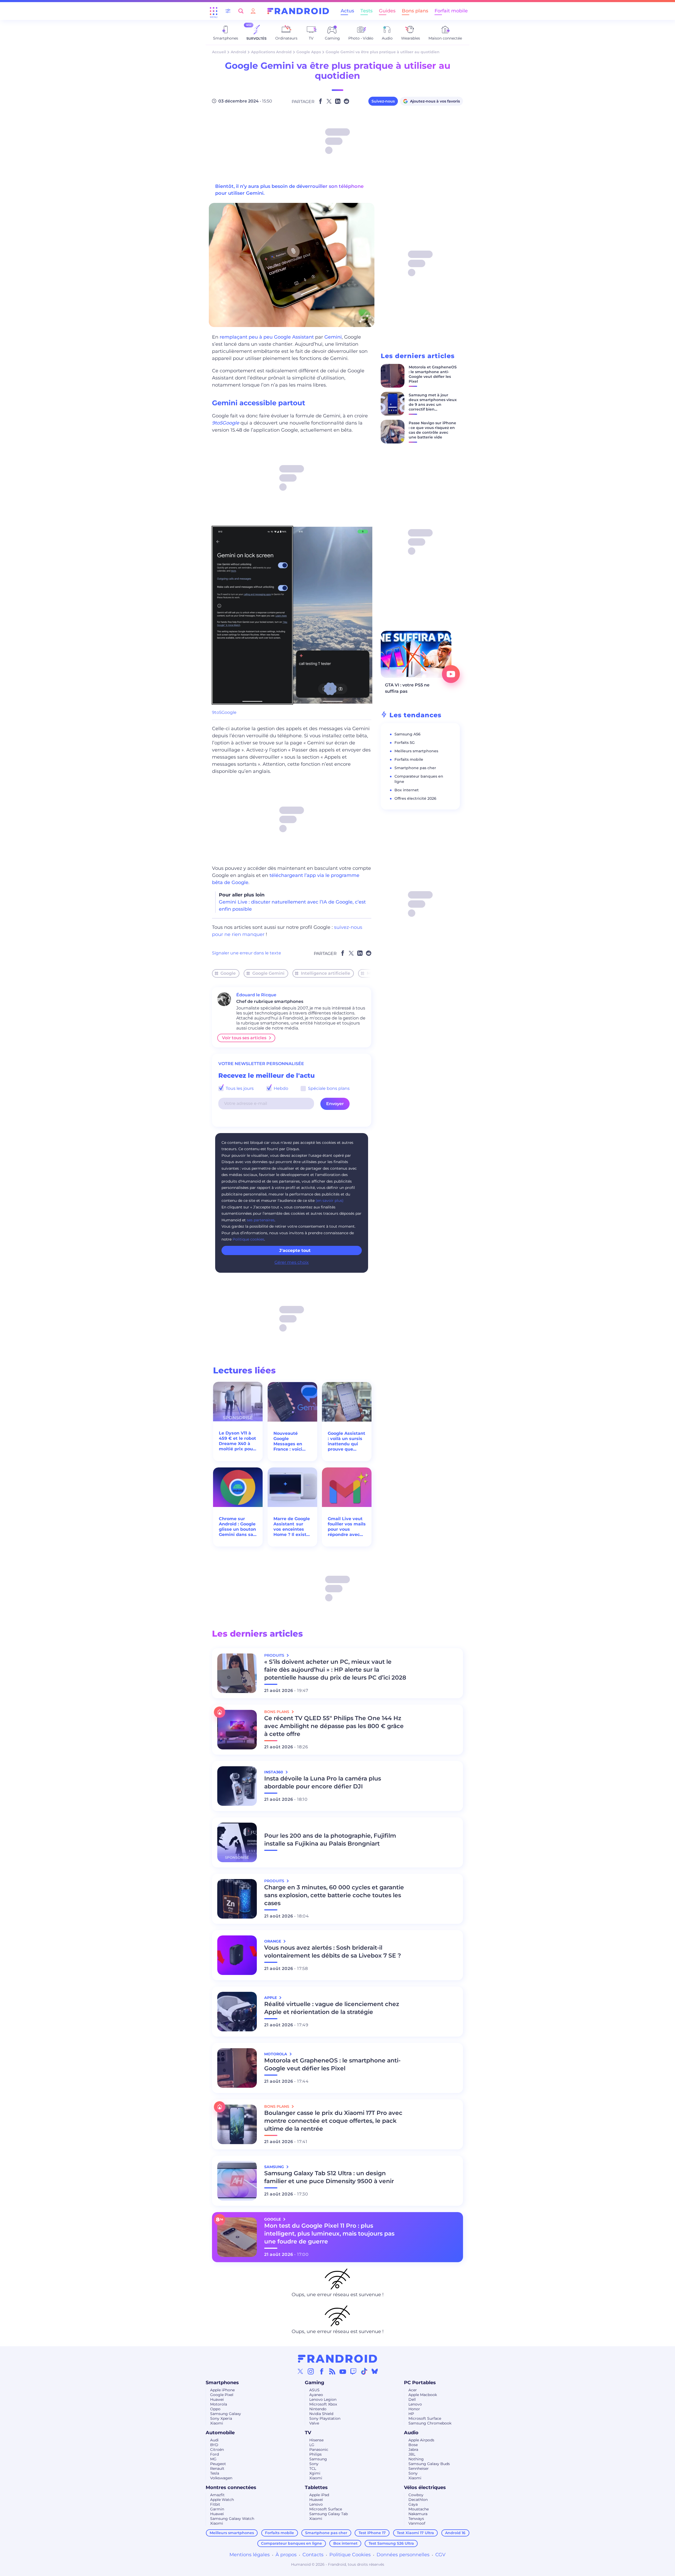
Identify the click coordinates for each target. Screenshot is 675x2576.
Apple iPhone (222, 2390)
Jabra (413, 2450)
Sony (314, 2464)
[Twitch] (353, 2371)
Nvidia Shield (321, 2414)
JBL (412, 2454)
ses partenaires (261, 1220)
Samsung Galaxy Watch (232, 2519)
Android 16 (455, 2533)
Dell (412, 2399)
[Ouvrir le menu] (214, 11)
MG (213, 2459)
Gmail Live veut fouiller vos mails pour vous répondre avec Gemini (347, 1527)
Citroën (217, 2450)
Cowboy (416, 2495)
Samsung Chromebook (430, 2423)
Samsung (318, 2459)
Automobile (220, 2433)
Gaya (413, 2504)
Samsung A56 (408, 734)
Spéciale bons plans (328, 1088)
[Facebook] (322, 2371)
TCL (313, 2468)
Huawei (217, 2399)
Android (238, 52)
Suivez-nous (383, 101)
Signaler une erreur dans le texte (247, 953)
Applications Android (271, 52)
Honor (414, 2409)
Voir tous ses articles (244, 1038)
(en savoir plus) (330, 1201)
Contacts (313, 2555)
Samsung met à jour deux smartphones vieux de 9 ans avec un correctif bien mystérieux (433, 404)
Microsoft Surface (425, 2418)
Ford (214, 2454)
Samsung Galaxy (226, 2414)
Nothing (416, 2459)
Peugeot (218, 2464)
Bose (413, 2445)
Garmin (217, 2509)
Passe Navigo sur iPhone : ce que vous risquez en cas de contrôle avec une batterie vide (432, 430)
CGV (440, 2555)
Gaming (315, 2383)
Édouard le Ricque (256, 995)
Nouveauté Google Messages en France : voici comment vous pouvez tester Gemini (290, 1441)
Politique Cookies (350, 2555)
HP (411, 2414)
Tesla (215, 2473)
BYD (214, 2445)
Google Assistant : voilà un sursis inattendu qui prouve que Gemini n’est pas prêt (346, 1441)
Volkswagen (221, 2478)
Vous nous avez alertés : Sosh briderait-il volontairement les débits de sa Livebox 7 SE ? (333, 1952)
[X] (300, 2371)
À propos (286, 2555)
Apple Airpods (421, 2440)
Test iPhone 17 (372, 2533)
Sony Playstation (325, 2418)
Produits (275, 1655)
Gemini (333, 337)
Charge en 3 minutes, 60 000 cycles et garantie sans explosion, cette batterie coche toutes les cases (334, 1895)
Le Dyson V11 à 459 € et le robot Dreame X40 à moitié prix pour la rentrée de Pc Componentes (237, 1441)
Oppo (215, 2409)
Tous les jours (239, 1088)
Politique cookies (248, 1239)
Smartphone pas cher (415, 768)
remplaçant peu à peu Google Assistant (267, 337)
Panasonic (319, 2450)
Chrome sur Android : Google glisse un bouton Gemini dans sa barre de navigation (237, 1527)
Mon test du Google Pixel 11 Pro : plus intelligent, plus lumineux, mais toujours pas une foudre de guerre (329, 2234)
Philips (315, 2454)
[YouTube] (343, 2371)
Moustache (419, 2509)
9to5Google (224, 712)
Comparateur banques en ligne (291, 2543)
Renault (217, 2468)
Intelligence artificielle (326, 973)
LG (312, 2445)
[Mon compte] (253, 11)
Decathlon (418, 2500)
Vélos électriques (425, 2487)
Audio (411, 2433)
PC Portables (420, 2383)
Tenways (416, 2519)
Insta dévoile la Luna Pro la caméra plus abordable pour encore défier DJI (323, 1782)
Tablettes (316, 2487)
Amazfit (217, 2495)
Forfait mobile (451, 11)
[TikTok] (364, 2371)
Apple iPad (319, 2495)
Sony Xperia (221, 2418)
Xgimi (315, 2473)
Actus (347, 11)
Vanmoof (417, 2523)
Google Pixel (222, 2395)
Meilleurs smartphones (416, 751)
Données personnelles (403, 2555)
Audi (214, 2440)
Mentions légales (250, 2555)
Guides (387, 11)
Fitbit (215, 2504)
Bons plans (415, 11)
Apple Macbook (423, 2395)
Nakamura (418, 2514)
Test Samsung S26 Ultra (391, 2543)
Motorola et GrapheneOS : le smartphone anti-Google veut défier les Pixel (433, 374)
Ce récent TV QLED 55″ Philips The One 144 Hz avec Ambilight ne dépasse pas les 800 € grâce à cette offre (334, 1726)
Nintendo (318, 2409)
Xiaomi (217, 2423)
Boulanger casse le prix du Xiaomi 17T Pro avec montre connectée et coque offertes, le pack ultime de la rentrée (333, 2121)
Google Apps (309, 52)
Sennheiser (419, 2468)
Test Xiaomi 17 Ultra (415, 2533)
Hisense (316, 2440)
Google (228, 973)
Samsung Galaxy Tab (329, 2514)
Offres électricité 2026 (415, 798)
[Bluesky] (375, 2371)
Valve (314, 2423)
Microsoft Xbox (323, 2404)
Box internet (407, 790)
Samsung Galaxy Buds (429, 2464)
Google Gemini (268, 973)
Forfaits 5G (405, 743)
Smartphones (222, 2383)
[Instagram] (311, 2371)
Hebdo (280, 1088)
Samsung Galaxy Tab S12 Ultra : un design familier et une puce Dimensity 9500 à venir (329, 2177)
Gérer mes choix (292, 1262)
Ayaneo (316, 2395)
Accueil (219, 52)
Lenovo (415, 2404)
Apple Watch (222, 2500)
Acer (413, 2390)
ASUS (314, 2390)
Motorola (219, 2404)
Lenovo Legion (323, 2399)
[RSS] (332, 2371)
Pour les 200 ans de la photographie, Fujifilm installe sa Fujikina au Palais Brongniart (330, 1840)
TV (308, 2433)
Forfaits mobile (409, 759)
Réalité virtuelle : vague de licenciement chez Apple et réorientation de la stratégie (332, 2008)
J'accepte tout (295, 1250)
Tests (367, 11)
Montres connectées (231, 2487)
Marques (376, 973)
